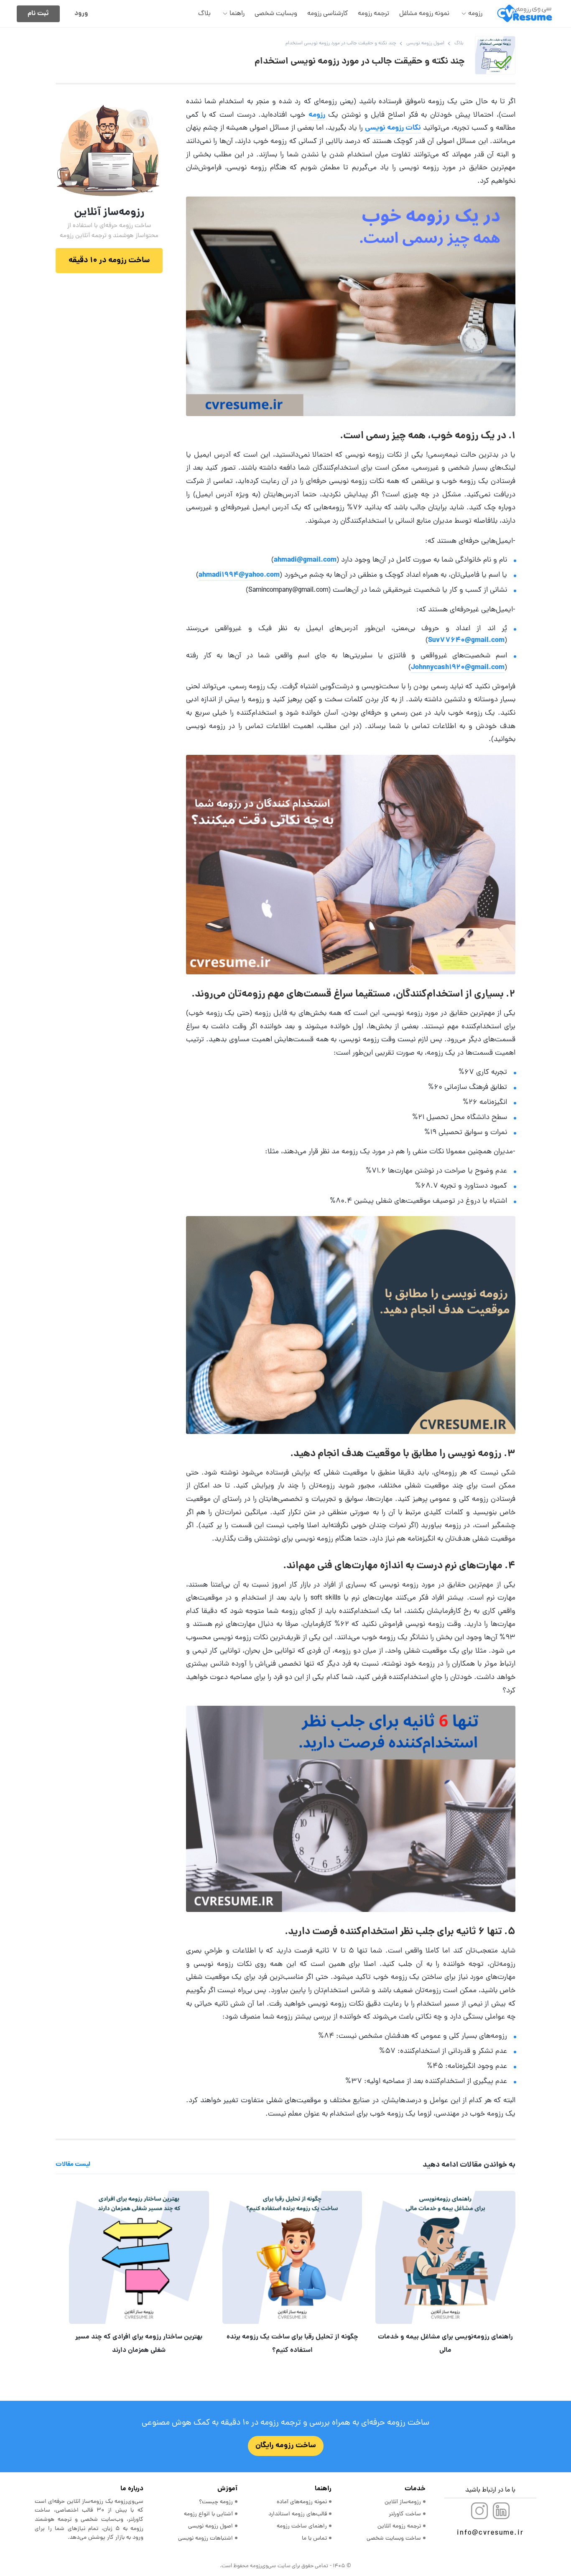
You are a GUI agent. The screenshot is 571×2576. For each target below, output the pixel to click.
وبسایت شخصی (276, 14)
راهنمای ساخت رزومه (302, 2526)
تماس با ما (314, 2539)
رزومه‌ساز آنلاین (403, 2502)
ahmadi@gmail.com (305, 560)
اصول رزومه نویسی (210, 2526)
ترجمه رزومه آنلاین (399, 2526)
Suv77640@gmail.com (466, 640)
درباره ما (132, 2489)
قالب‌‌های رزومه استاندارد (298, 2514)
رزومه (475, 14)
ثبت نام (38, 14)
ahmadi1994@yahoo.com (239, 575)
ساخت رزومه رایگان (286, 2446)
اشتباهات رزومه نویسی (205, 2539)
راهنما (237, 14)
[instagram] (479, 2511)
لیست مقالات (73, 2165)
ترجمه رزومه (373, 14)
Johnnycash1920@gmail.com (458, 668)
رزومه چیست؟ (216, 2502)
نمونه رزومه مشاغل (424, 14)
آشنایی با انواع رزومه (208, 2514)
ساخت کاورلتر (405, 2514)
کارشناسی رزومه (328, 14)
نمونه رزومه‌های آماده (302, 2502)
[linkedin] (501, 2511)
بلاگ (204, 14)
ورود (81, 14)
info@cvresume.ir (490, 2533)
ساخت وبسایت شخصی (394, 2539)
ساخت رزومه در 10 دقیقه (109, 261)
